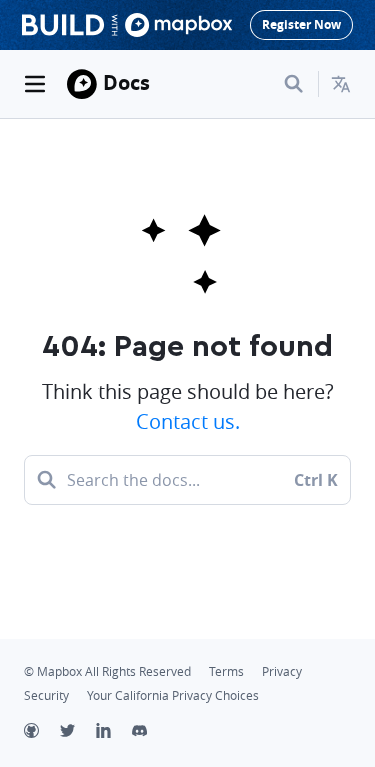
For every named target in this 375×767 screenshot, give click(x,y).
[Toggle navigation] (35, 84)
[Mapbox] (82, 84)
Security (46, 695)
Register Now (301, 24)
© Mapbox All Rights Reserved (107, 671)
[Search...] (294, 84)
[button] (341, 84)
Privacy (282, 671)
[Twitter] (78, 733)
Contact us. (188, 421)
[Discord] (150, 733)
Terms (226, 671)
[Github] (42, 733)
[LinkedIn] (114, 733)
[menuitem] (341, 84)
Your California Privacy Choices (173, 695)
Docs (126, 82)
